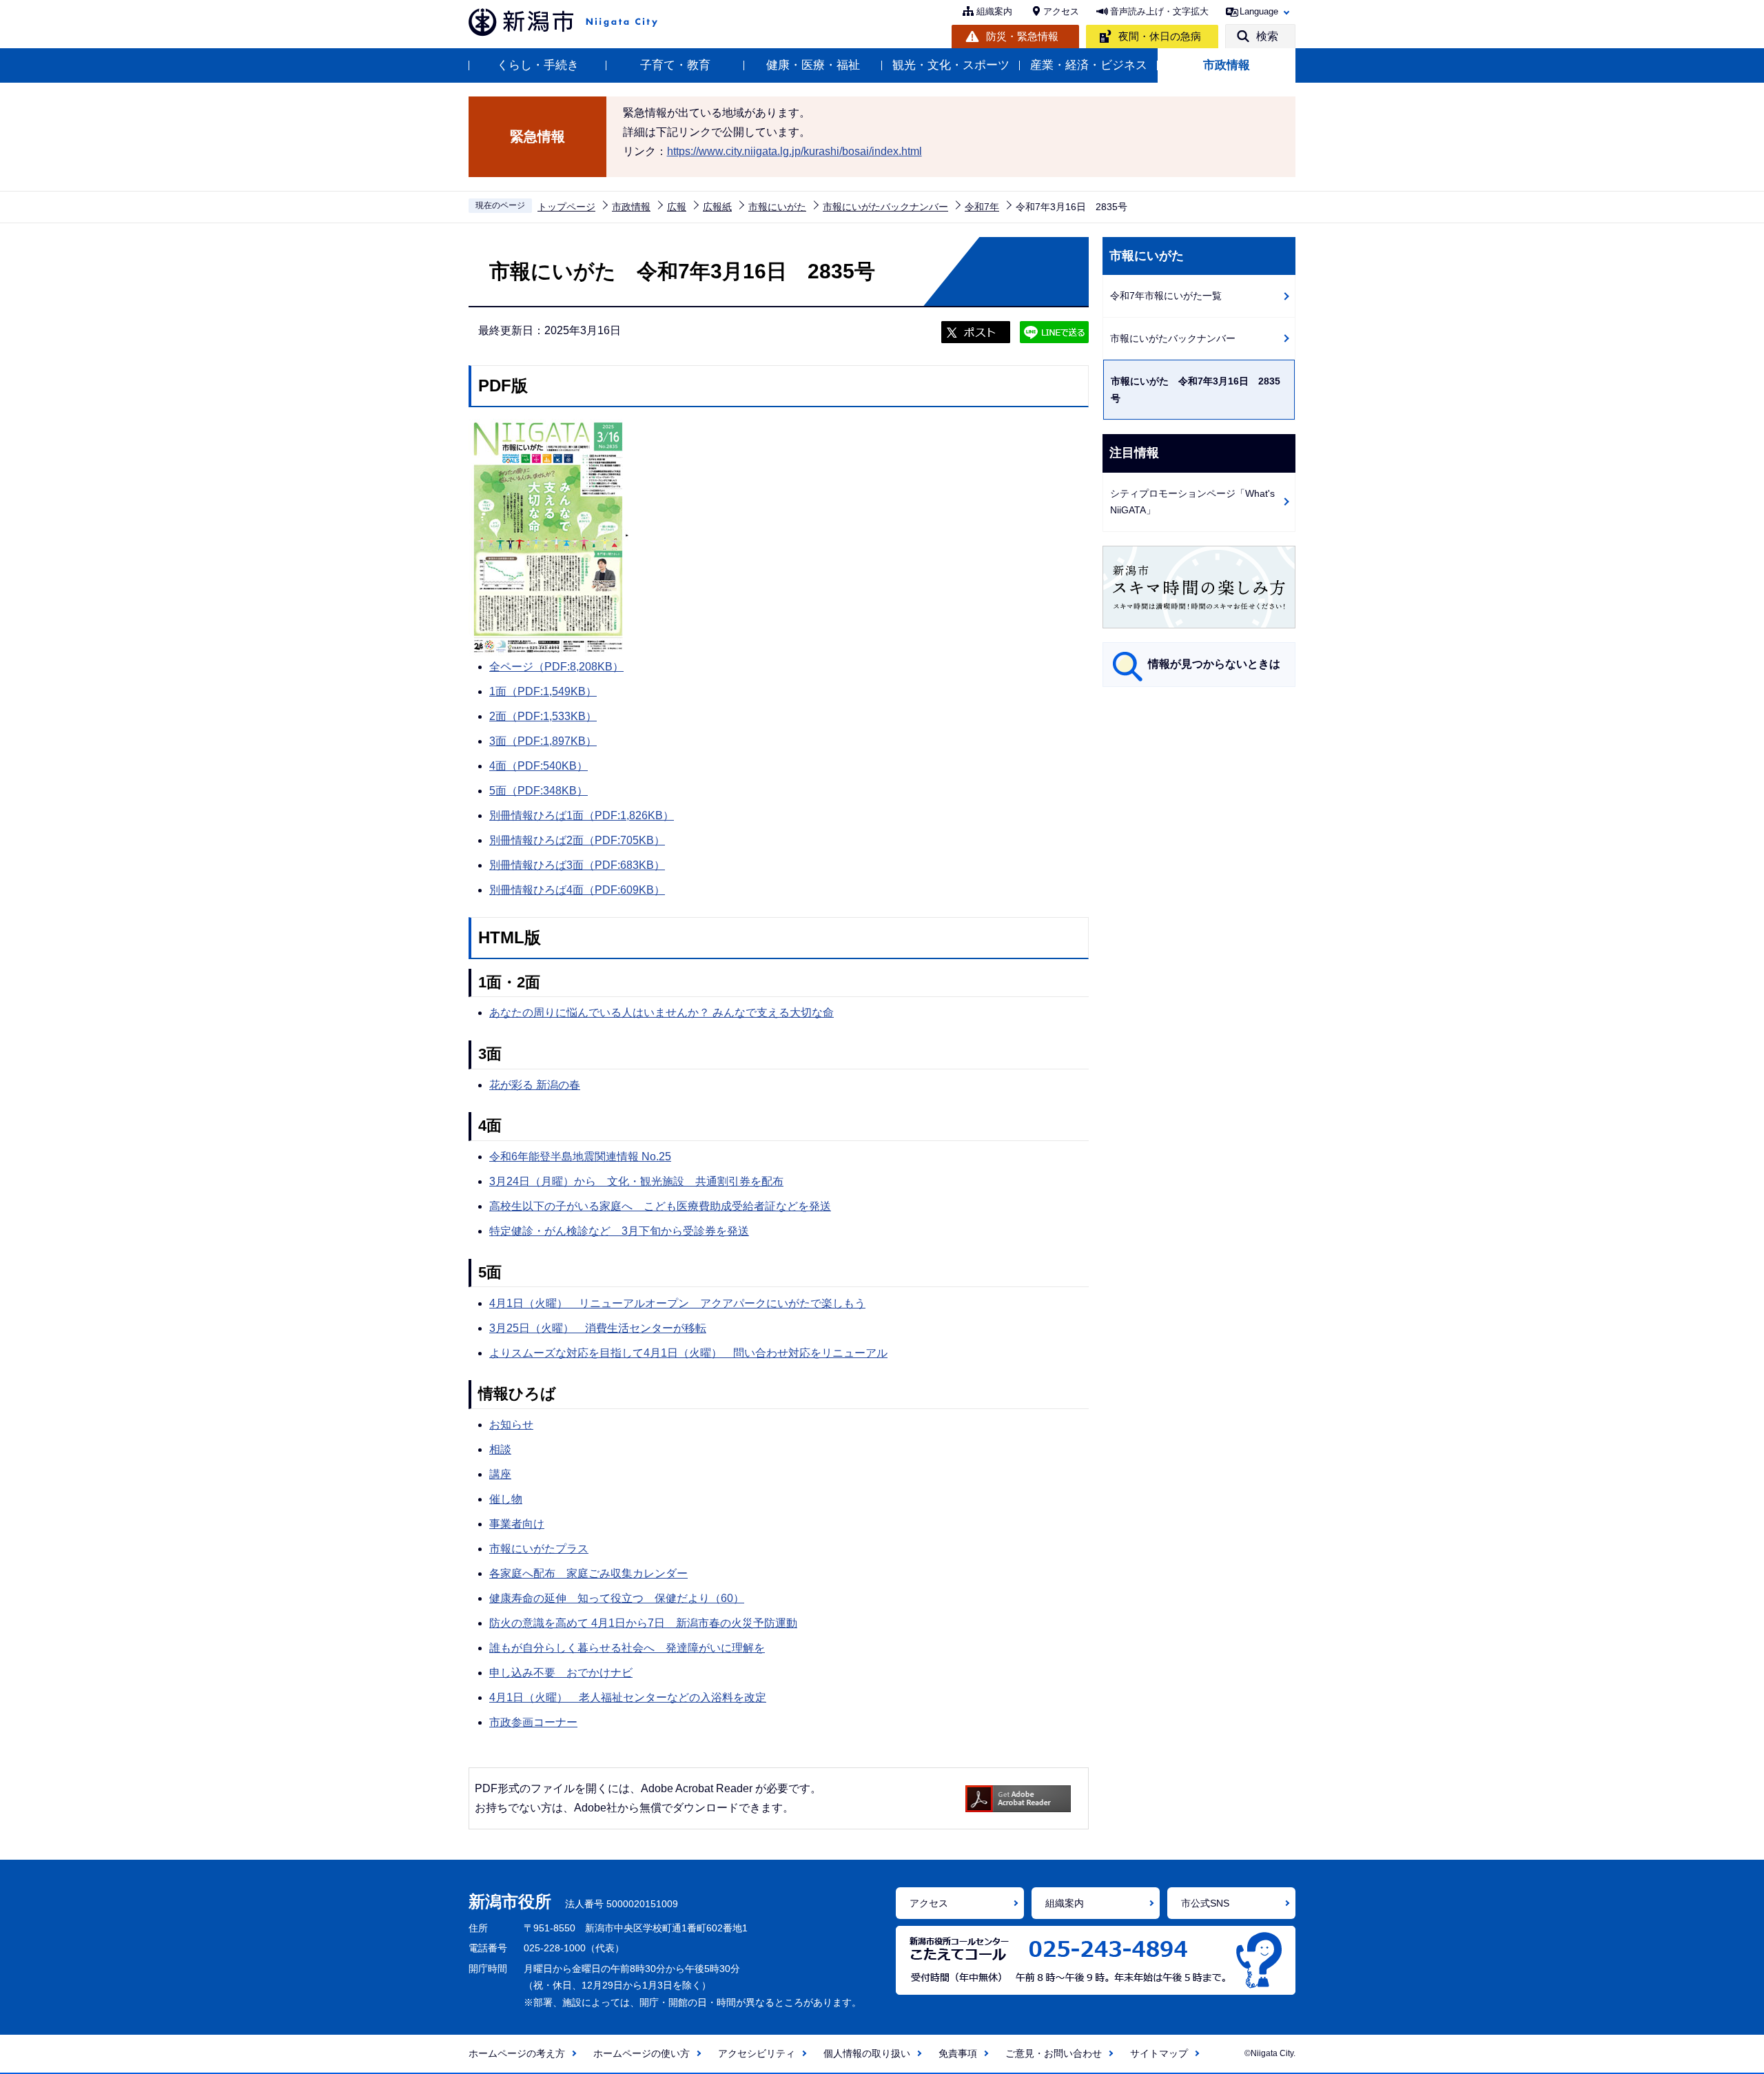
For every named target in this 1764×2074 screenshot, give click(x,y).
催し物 (506, 1499)
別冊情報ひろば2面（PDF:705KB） (577, 840)
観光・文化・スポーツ (951, 65)
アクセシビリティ (757, 2053)
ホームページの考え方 (517, 2053)
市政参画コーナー (533, 1722)
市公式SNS (1205, 1903)
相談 (500, 1449)
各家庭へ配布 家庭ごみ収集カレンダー (588, 1573)
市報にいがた (777, 207)
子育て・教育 (675, 65)
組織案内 (994, 11)
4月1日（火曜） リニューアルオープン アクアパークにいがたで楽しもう (677, 1303)
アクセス (1061, 11)
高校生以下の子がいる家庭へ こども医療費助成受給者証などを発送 (660, 1206)
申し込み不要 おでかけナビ (561, 1673)
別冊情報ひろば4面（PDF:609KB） (577, 890)
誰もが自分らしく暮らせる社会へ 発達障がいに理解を (627, 1648)
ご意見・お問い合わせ (1054, 2053)
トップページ (566, 207)
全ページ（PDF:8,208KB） (556, 667)
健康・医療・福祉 (813, 65)
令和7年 (982, 207)
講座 (500, 1474)
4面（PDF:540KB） (539, 766)
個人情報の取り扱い (867, 2053)
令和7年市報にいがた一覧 (1166, 296)
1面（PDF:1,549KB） (543, 691)
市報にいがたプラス (539, 1549)
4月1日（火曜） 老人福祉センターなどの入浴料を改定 (628, 1697)
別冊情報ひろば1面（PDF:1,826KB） (582, 815)
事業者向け (517, 1524)
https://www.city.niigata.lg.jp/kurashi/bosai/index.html (794, 151)
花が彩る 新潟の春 (535, 1085)
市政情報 (1227, 65)
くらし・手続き (538, 65)
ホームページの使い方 (642, 2053)
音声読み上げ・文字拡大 (1159, 11)
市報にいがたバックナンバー (885, 207)
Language (1259, 11)
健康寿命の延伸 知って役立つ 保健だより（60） (617, 1598)
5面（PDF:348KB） (539, 791)
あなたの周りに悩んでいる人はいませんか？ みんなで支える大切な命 (661, 1013)
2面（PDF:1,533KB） (543, 716)
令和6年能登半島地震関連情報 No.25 (580, 1157)
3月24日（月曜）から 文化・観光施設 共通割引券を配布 (636, 1181)
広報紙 (717, 207)
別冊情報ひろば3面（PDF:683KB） (577, 865)
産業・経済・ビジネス (1089, 65)
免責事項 (958, 2053)
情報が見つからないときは (1214, 664)
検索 (1267, 36)
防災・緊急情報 (1022, 36)
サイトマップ (1159, 2053)
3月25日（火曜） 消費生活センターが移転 (598, 1328)
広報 (677, 207)
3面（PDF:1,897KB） (543, 741)
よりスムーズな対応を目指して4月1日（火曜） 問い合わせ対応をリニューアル (688, 1353)
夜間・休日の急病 (1160, 36)
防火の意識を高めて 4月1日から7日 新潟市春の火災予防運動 (643, 1623)
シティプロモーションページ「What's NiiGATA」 (1192, 502)
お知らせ (511, 1425)
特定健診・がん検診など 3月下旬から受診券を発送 (619, 1231)
